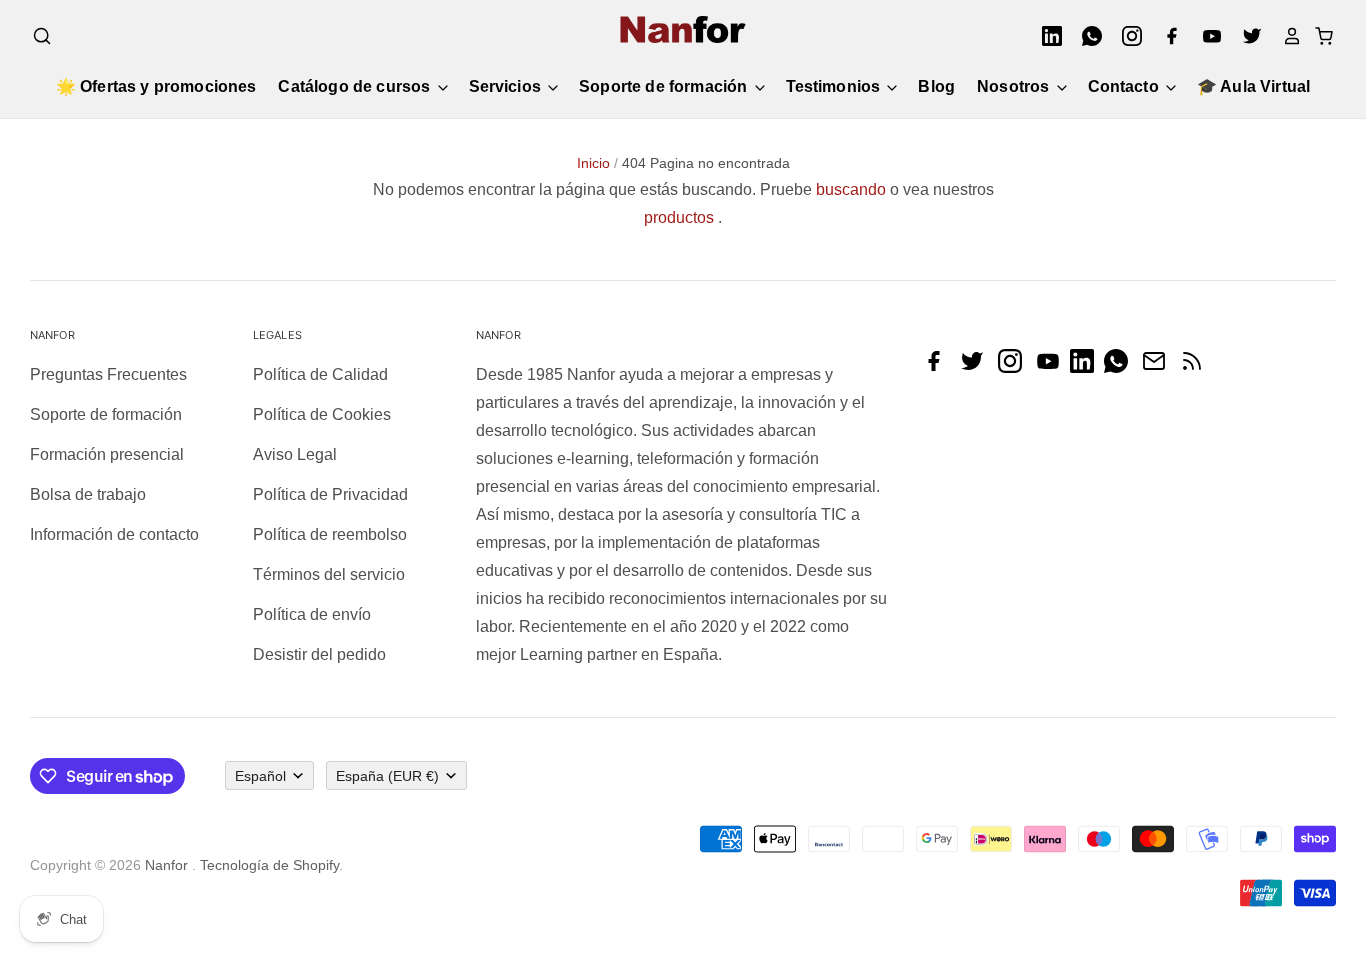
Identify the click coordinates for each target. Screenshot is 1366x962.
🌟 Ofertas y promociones (156, 86)
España (387, 776)
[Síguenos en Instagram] (1015, 367)
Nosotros (1015, 86)
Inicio (593, 163)
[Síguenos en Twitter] (977, 367)
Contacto (1125, 86)
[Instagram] (1126, 36)
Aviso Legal (295, 454)
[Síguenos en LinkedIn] (1087, 367)
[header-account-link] (1286, 36)
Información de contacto (114, 534)
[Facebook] (1166, 36)
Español (260, 776)
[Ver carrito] (1318, 36)
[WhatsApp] (1086, 36)
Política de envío (312, 614)
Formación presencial (107, 454)
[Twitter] (1246, 36)
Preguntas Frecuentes (108, 374)
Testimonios (835, 86)
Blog (936, 86)
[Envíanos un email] (1159, 367)
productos (679, 217)
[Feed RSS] (1197, 367)
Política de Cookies (322, 414)
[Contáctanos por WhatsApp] (1121, 367)
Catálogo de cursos (356, 86)
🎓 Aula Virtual (1253, 86)
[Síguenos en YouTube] (1053, 367)
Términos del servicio (329, 574)
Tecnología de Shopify (269, 865)
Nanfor (166, 865)
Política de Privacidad (330, 494)
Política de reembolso (330, 534)
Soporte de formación (665, 86)
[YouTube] (1206, 36)
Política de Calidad (320, 374)
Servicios (507, 86)
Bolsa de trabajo (88, 494)
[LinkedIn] (1046, 36)
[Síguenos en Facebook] (939, 367)
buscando (851, 189)
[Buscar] (42, 36)
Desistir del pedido (319, 654)
